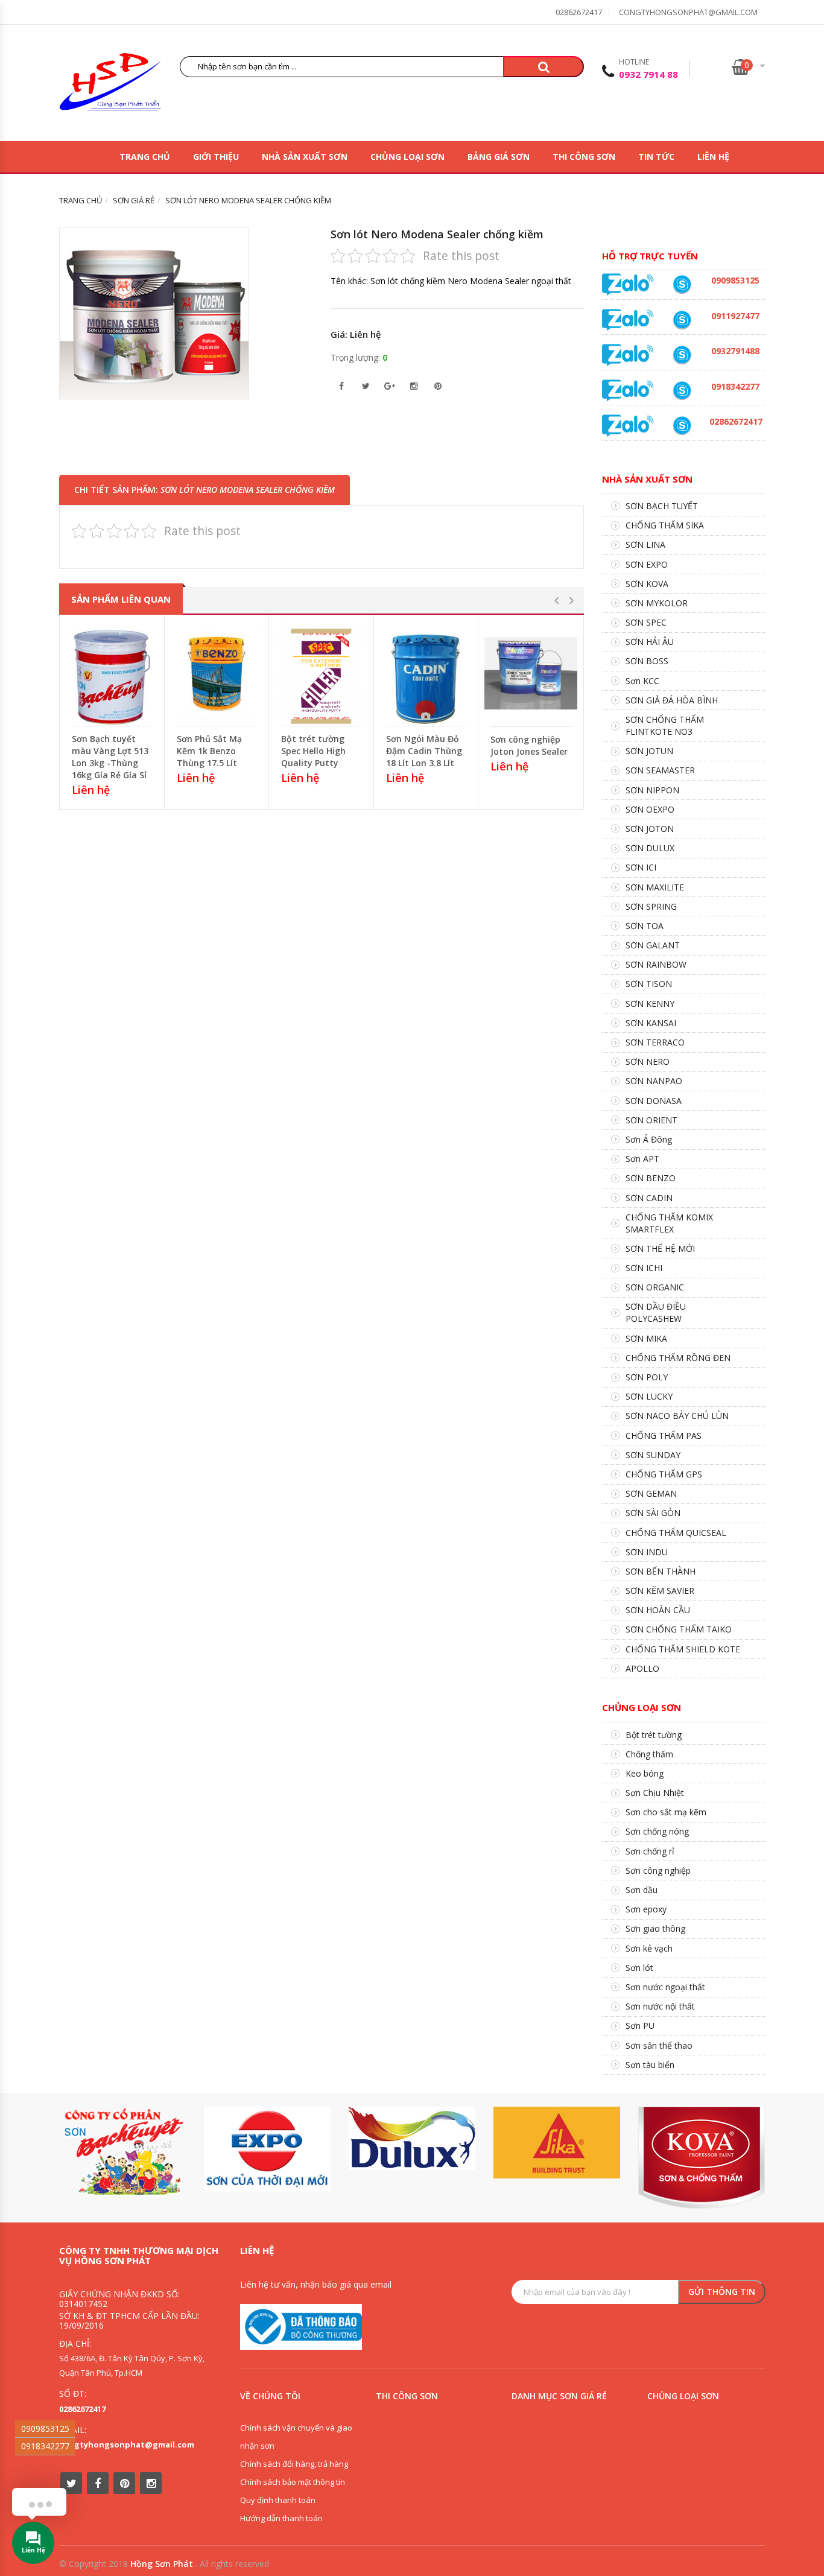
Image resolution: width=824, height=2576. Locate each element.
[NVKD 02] (682, 391)
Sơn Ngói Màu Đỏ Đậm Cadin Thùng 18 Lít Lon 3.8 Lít (424, 751)
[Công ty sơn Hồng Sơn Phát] (110, 85)
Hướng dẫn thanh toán (281, 2518)
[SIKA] (557, 2143)
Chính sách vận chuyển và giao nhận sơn (296, 2437)
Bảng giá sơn (499, 157)
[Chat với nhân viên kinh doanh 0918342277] (628, 284)
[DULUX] (412, 2138)
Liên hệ (713, 157)
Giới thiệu (216, 157)
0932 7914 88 (648, 74)
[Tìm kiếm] (544, 67)
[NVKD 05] (682, 426)
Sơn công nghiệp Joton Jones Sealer (529, 745)
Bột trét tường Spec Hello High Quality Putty (313, 751)
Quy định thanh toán (278, 2500)
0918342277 (45, 2446)
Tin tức (656, 157)
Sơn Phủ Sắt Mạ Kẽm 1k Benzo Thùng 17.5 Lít (209, 751)
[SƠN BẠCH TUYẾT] (122, 2152)
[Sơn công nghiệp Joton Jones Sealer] (531, 674)
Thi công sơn (584, 157)
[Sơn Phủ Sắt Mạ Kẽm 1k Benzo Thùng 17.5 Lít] (217, 673)
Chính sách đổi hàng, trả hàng (294, 2464)
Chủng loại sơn (407, 157)
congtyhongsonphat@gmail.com (688, 12)
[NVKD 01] (682, 355)
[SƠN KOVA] (702, 2158)
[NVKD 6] (682, 284)
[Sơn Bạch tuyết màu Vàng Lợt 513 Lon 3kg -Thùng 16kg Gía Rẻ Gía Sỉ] (112, 673)
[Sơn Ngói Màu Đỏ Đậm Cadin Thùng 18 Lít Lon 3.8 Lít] (426, 673)
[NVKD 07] (682, 320)
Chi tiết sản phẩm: (204, 490)
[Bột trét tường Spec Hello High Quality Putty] (321, 673)
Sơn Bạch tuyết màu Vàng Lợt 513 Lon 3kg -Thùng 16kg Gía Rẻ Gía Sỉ (110, 757)
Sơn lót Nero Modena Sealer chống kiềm (437, 234)
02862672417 (579, 12)
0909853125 (45, 2428)
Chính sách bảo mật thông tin (293, 2482)
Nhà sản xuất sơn (305, 157)
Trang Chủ (145, 157)
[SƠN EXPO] (267, 2149)
